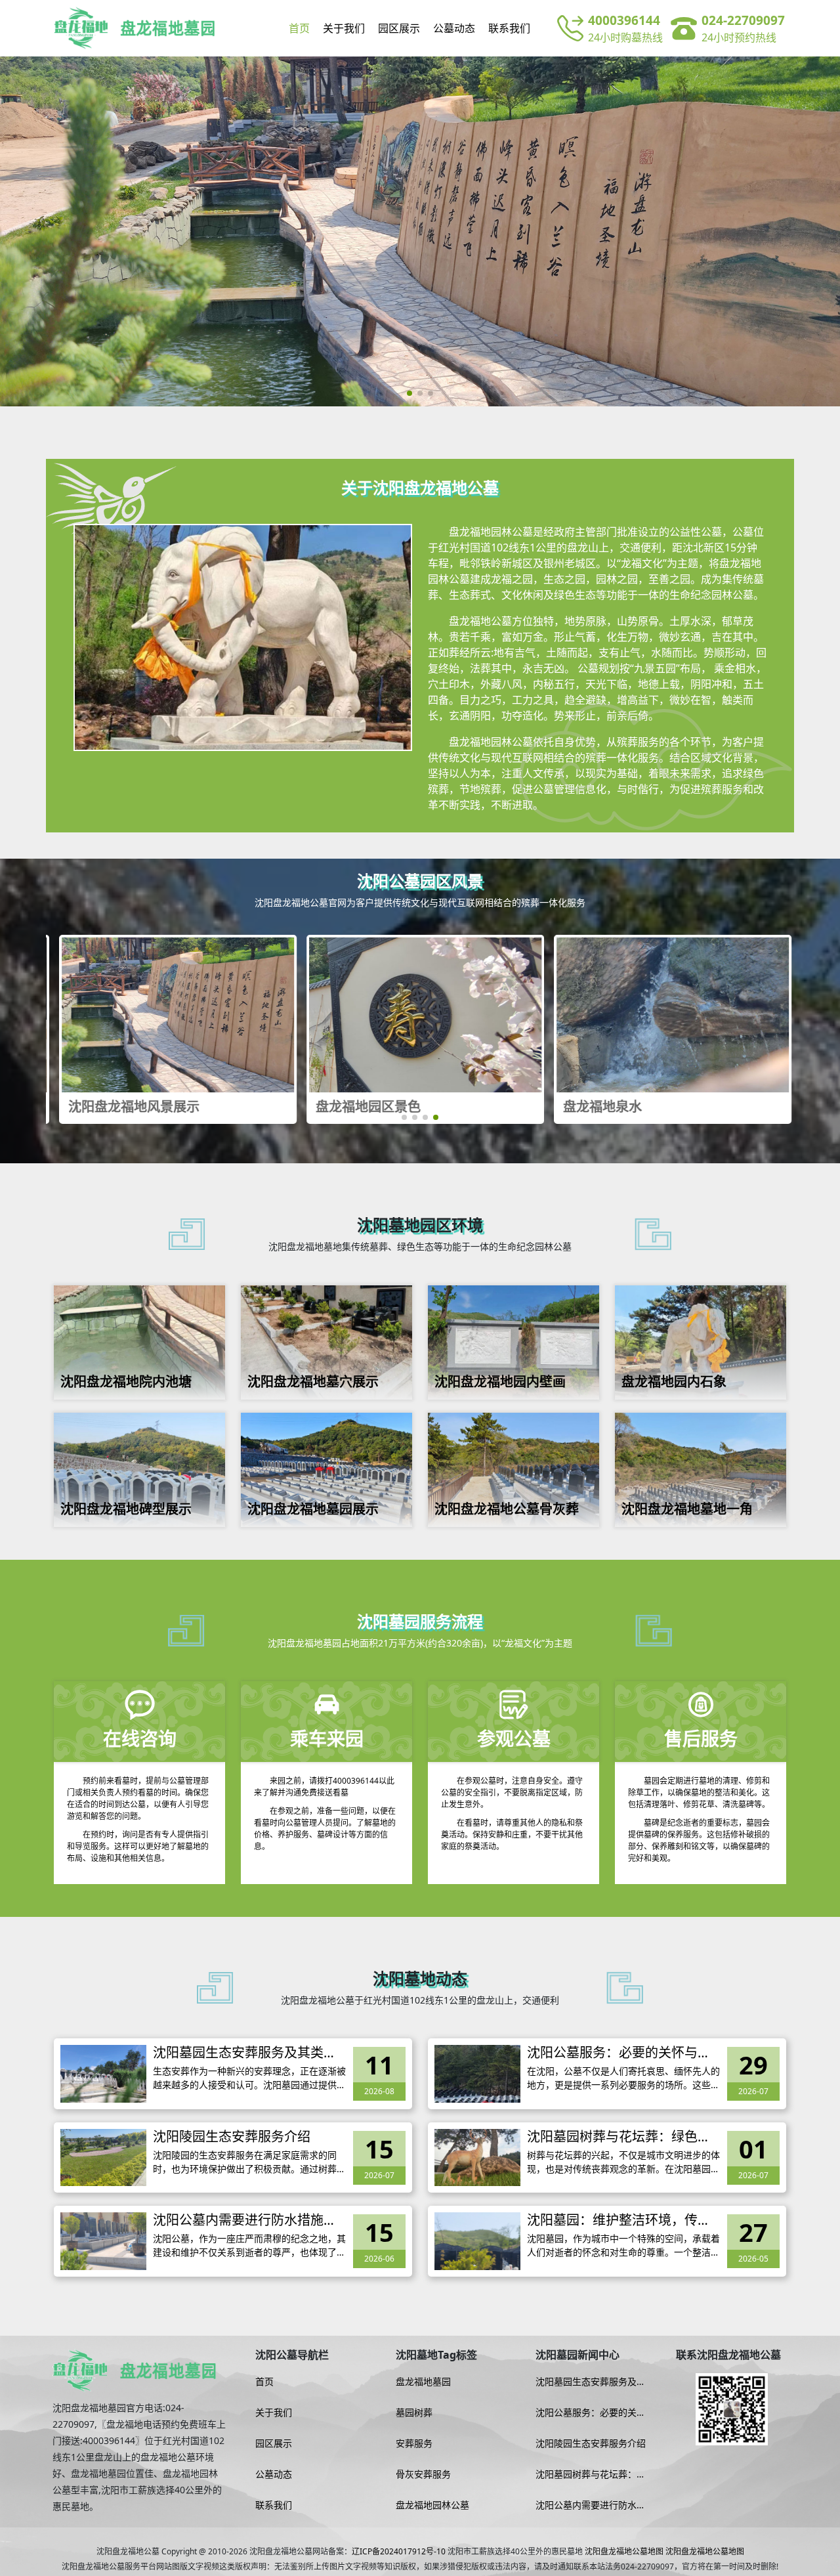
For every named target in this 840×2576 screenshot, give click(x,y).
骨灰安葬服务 (423, 2474)
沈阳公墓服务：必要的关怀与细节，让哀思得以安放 (619, 2053)
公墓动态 (454, 28)
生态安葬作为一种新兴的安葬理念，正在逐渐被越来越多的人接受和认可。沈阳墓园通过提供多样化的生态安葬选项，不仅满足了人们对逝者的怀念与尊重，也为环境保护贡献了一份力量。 (249, 2078)
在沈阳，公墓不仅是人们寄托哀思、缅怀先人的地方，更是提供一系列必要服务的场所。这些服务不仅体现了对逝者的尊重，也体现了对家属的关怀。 (623, 2078)
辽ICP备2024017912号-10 (399, 2551)
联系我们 (509, 28)
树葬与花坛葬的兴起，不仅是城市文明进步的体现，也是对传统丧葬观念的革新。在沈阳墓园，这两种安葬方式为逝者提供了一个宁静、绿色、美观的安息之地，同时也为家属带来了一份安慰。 (623, 2162)
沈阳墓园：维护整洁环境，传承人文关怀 (619, 2220)
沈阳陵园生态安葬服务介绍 (232, 2137)
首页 (299, 28)
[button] (409, 393)
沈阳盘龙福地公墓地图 (624, 2551)
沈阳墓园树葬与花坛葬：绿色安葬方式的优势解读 (619, 2137)
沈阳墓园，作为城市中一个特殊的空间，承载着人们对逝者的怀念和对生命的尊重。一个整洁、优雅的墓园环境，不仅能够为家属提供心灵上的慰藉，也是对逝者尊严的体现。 (623, 2245)
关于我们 (344, 28)
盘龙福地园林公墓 (432, 2505)
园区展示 (399, 28)
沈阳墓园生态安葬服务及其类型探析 (245, 2053)
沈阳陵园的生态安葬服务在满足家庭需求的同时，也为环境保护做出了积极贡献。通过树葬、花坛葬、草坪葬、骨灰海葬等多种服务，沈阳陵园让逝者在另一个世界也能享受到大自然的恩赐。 (249, 2162)
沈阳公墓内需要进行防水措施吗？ (238, 2220)
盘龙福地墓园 (423, 2382)
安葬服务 (414, 2443)
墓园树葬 (414, 2413)
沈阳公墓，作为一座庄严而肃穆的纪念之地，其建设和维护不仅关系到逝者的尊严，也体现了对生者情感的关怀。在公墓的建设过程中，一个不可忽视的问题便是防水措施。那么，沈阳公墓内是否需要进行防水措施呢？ (249, 2245)
